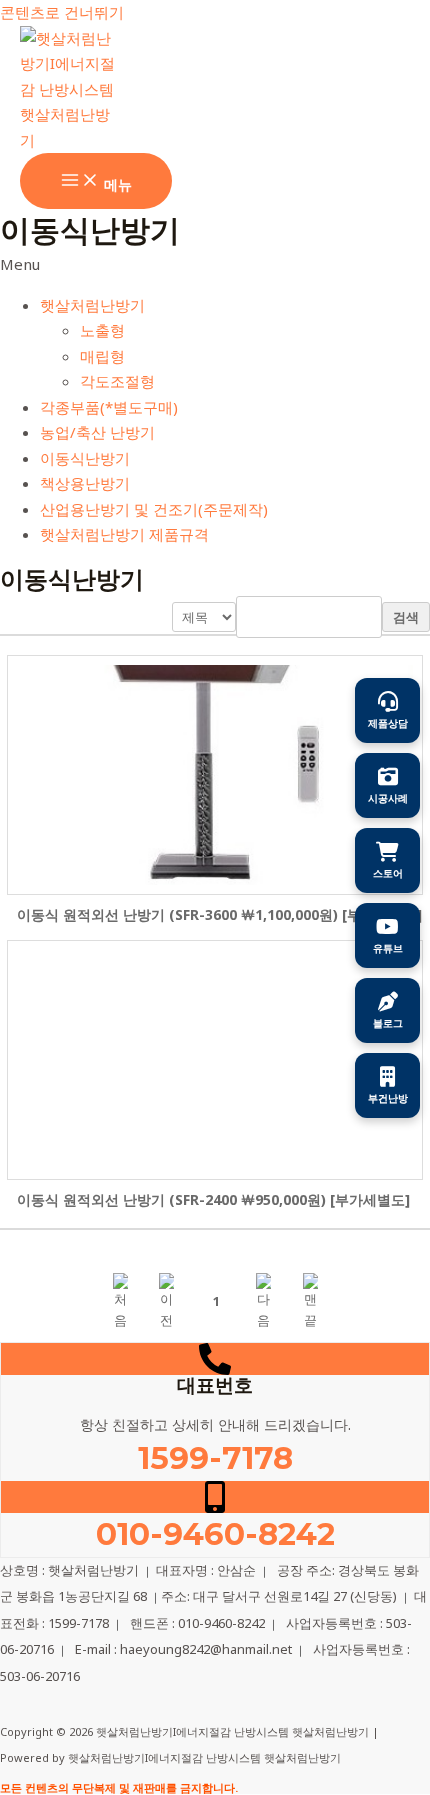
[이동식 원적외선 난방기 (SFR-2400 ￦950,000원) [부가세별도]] (215, 1060)
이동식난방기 (85, 458)
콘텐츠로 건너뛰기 (62, 12)
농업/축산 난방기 (97, 432)
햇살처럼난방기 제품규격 (124, 534)
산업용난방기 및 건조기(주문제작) (154, 509)
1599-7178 (215, 1458)
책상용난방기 (85, 483)
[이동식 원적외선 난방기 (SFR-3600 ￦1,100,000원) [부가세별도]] (215, 775)
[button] (215, 265)
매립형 (102, 356)
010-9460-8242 (215, 1534)
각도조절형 (117, 381)
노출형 (102, 330)
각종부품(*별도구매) (109, 407)
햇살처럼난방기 (92, 305)
